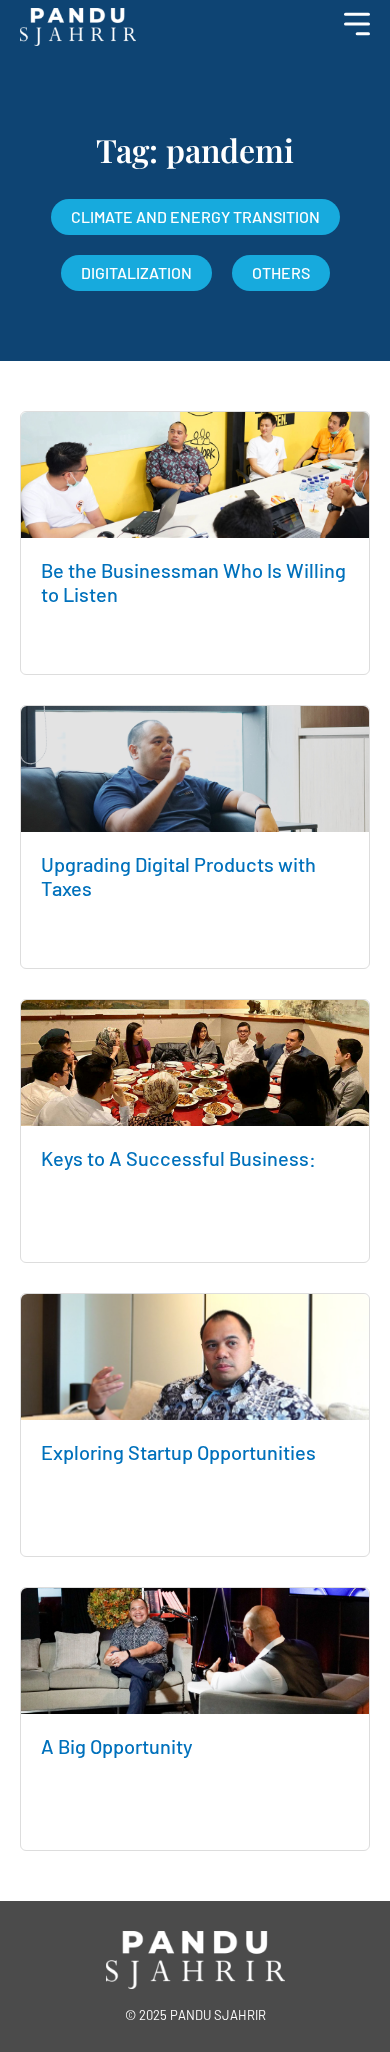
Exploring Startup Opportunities (178, 1452)
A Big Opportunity (117, 1746)
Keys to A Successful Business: (178, 1158)
